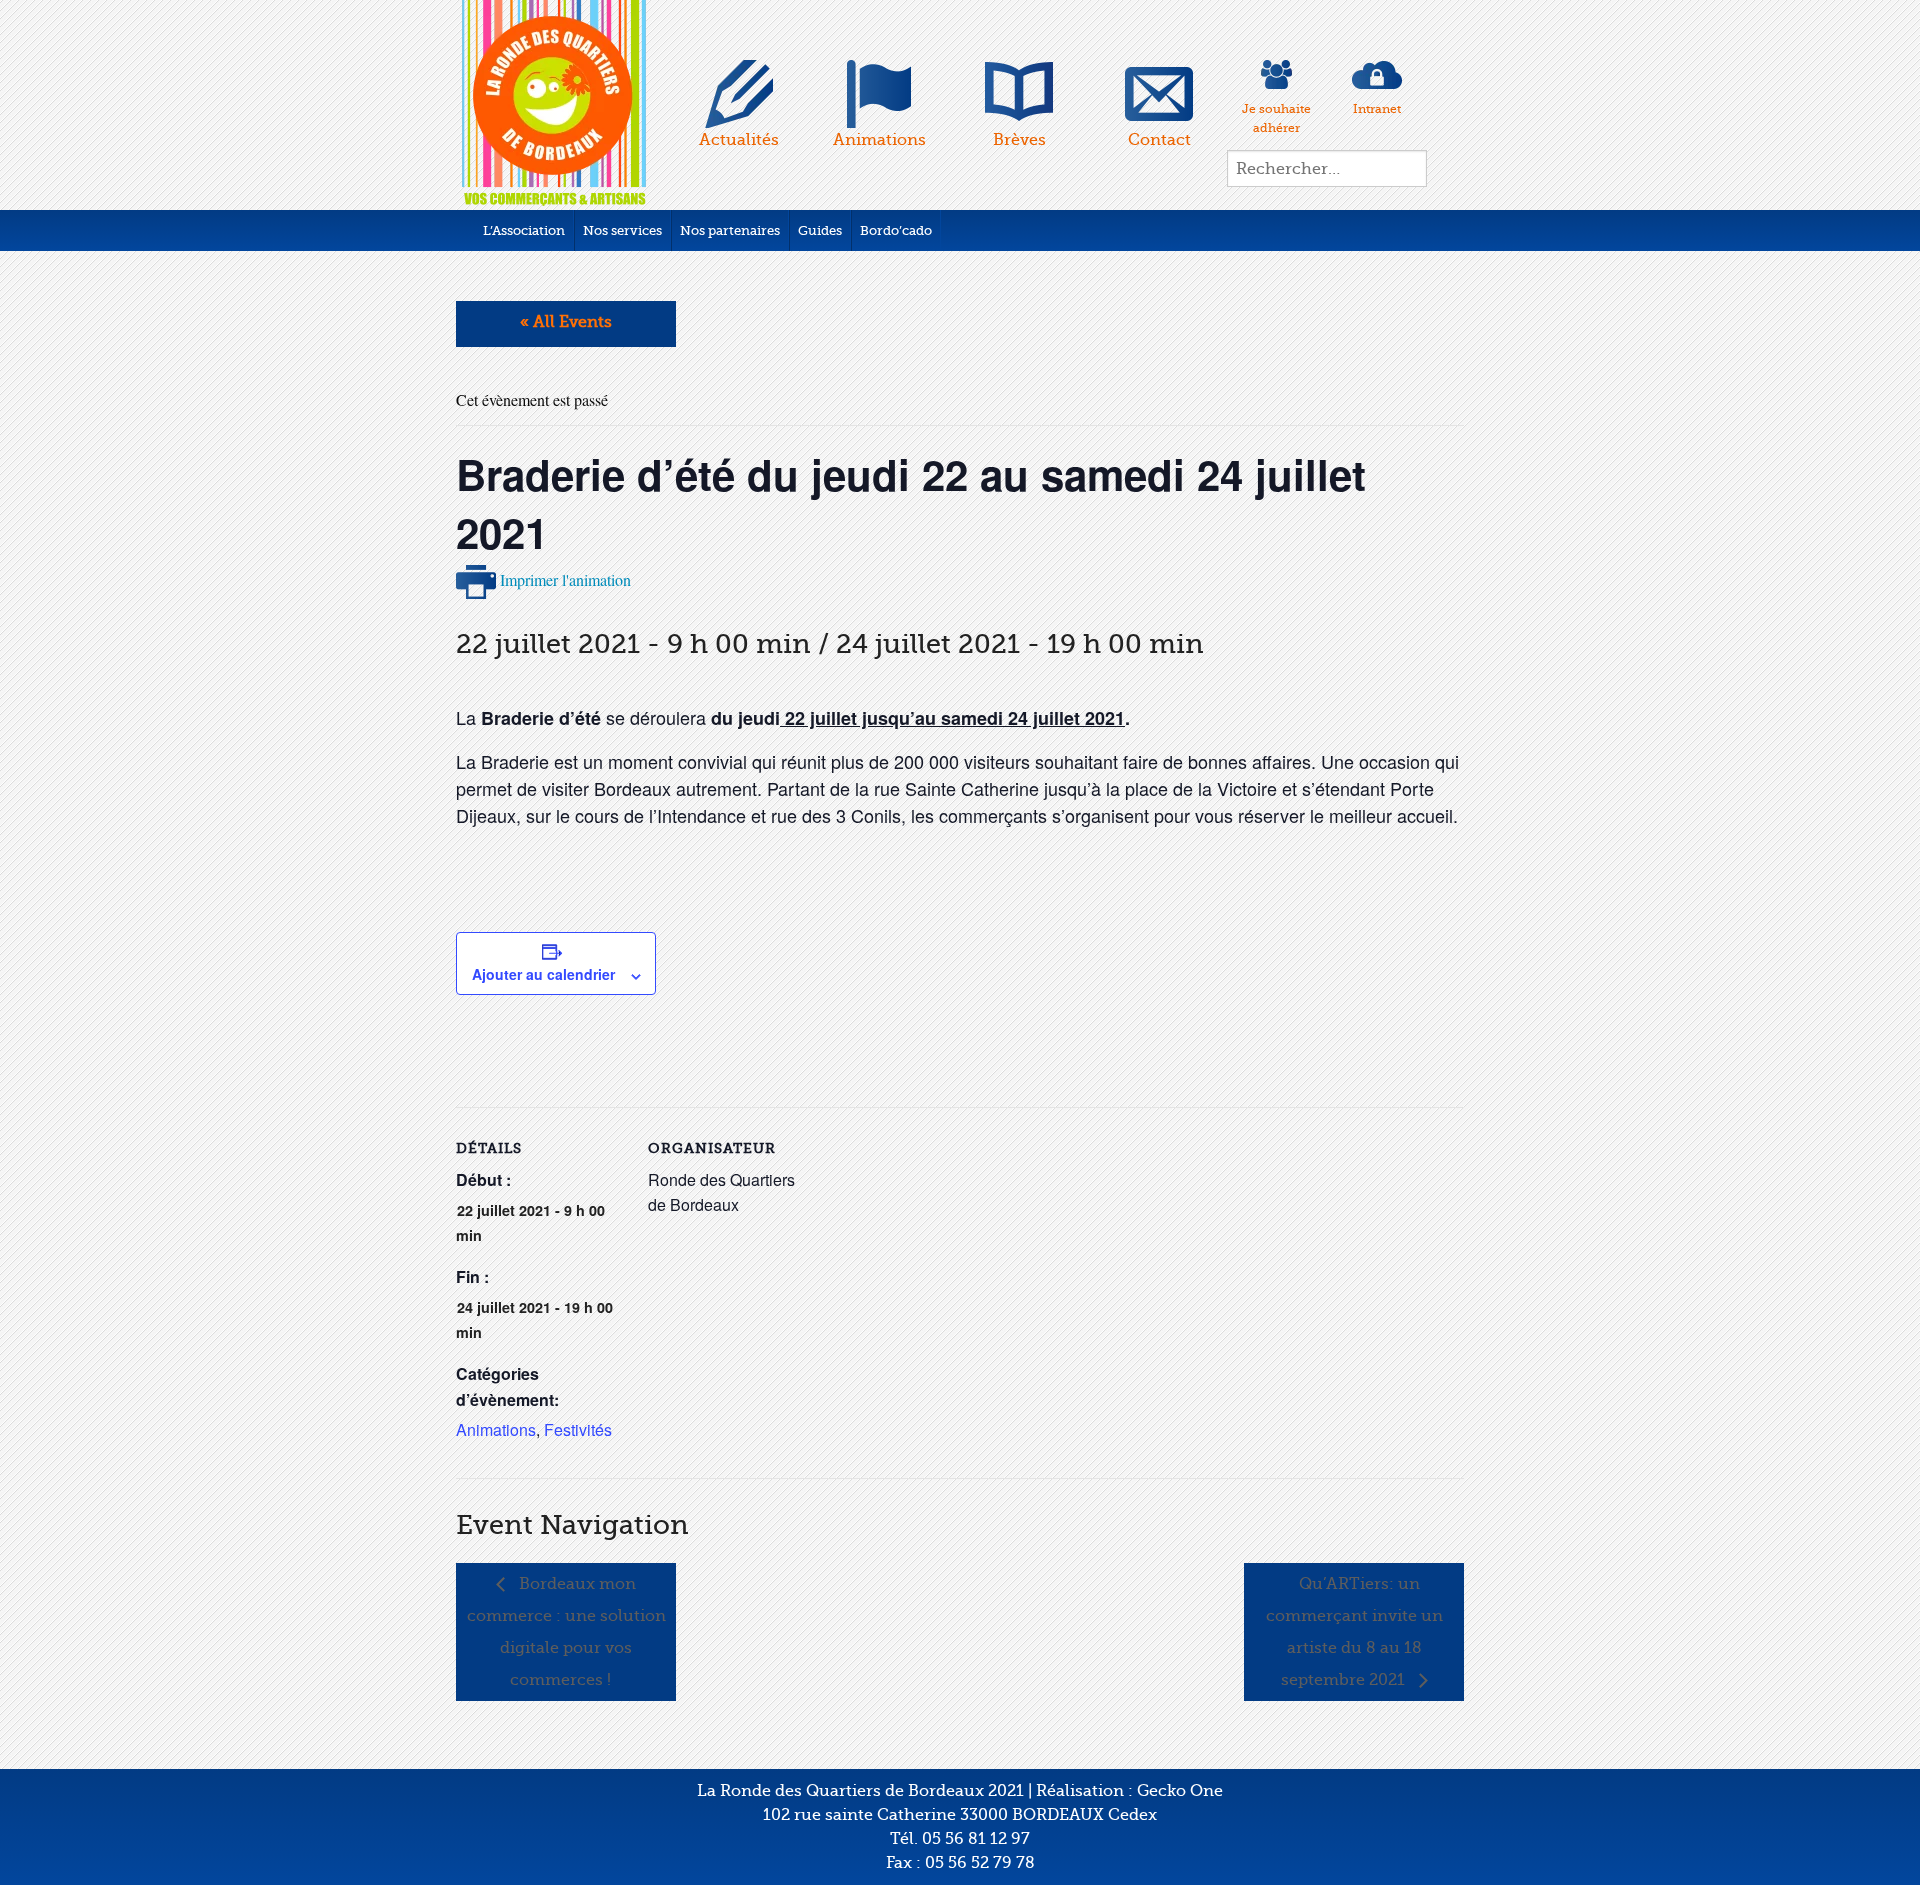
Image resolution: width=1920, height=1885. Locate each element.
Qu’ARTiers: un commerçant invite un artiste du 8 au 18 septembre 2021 (1354, 1632)
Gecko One (1180, 1791)
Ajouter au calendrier (543, 974)
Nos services (622, 230)
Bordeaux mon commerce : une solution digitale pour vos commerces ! (566, 1632)
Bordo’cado (896, 230)
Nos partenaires (730, 230)
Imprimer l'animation (563, 579)
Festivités (578, 1429)
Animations (496, 1429)
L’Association (524, 230)
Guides (820, 230)
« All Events (566, 322)
